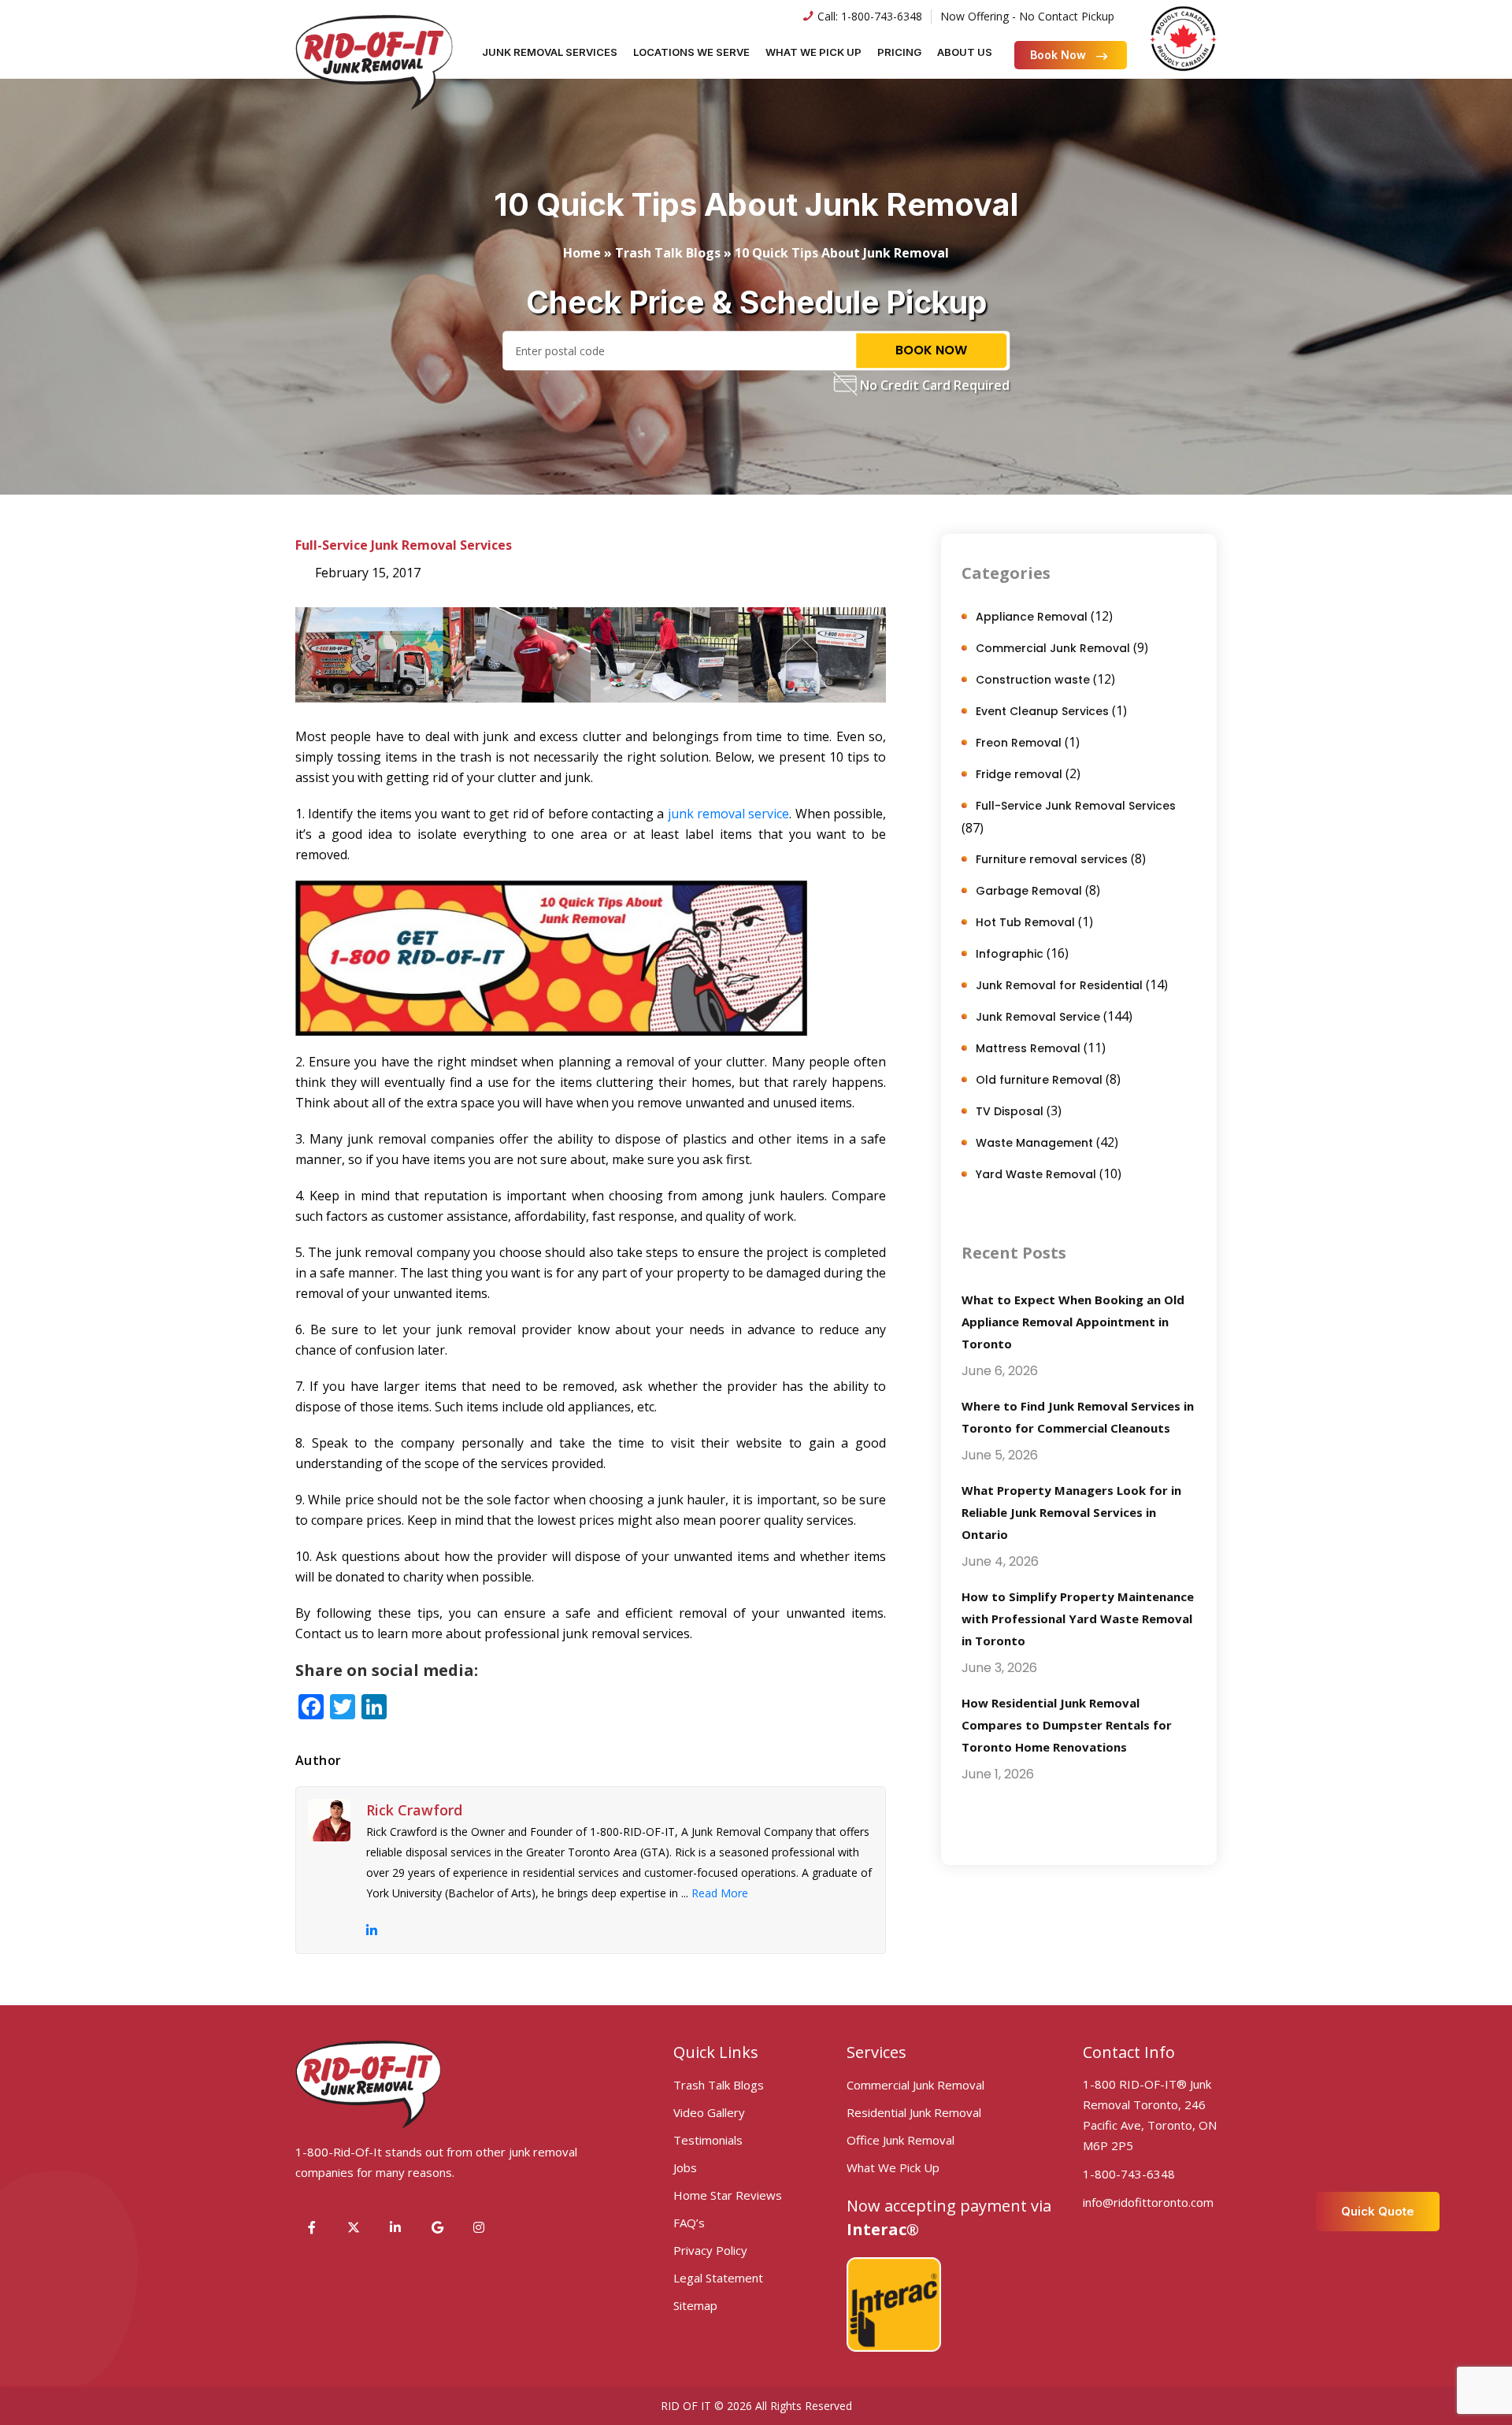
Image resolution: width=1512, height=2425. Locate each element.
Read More (720, 1893)
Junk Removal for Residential (1059, 985)
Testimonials (708, 2140)
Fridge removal (1019, 774)
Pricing (899, 52)
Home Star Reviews (728, 2195)
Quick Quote (1378, 2211)
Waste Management (1034, 1143)
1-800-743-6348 (882, 16)
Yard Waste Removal (1036, 1174)
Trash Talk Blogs (668, 253)
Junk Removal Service (1038, 1017)
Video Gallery (709, 2112)
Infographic (1010, 954)
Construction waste (1033, 680)
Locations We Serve (691, 52)
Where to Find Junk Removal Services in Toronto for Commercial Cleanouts (1078, 1417)
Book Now (1058, 55)
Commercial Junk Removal (1053, 648)
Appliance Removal (1032, 617)
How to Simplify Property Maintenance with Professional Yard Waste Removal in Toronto (1078, 1619)
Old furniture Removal (1039, 1080)
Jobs (685, 2167)
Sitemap (695, 2305)
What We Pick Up (813, 52)
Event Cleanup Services (1042, 711)
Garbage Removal (1029, 891)
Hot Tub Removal (1025, 922)
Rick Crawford (414, 1810)
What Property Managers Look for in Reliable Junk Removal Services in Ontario (1071, 1512)
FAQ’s (689, 2223)
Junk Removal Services (550, 52)
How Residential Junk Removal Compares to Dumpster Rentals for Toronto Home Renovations (1067, 1725)
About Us (965, 52)
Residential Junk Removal (914, 2112)
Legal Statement (718, 2278)
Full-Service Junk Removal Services (404, 545)
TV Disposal (1010, 1111)
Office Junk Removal (901, 2140)
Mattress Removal (1028, 1048)
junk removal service (729, 814)
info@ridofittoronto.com (1148, 2202)
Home (582, 253)
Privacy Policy (710, 2250)
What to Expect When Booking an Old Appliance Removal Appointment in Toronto (1073, 1322)
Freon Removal (1019, 743)
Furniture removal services (1052, 859)
